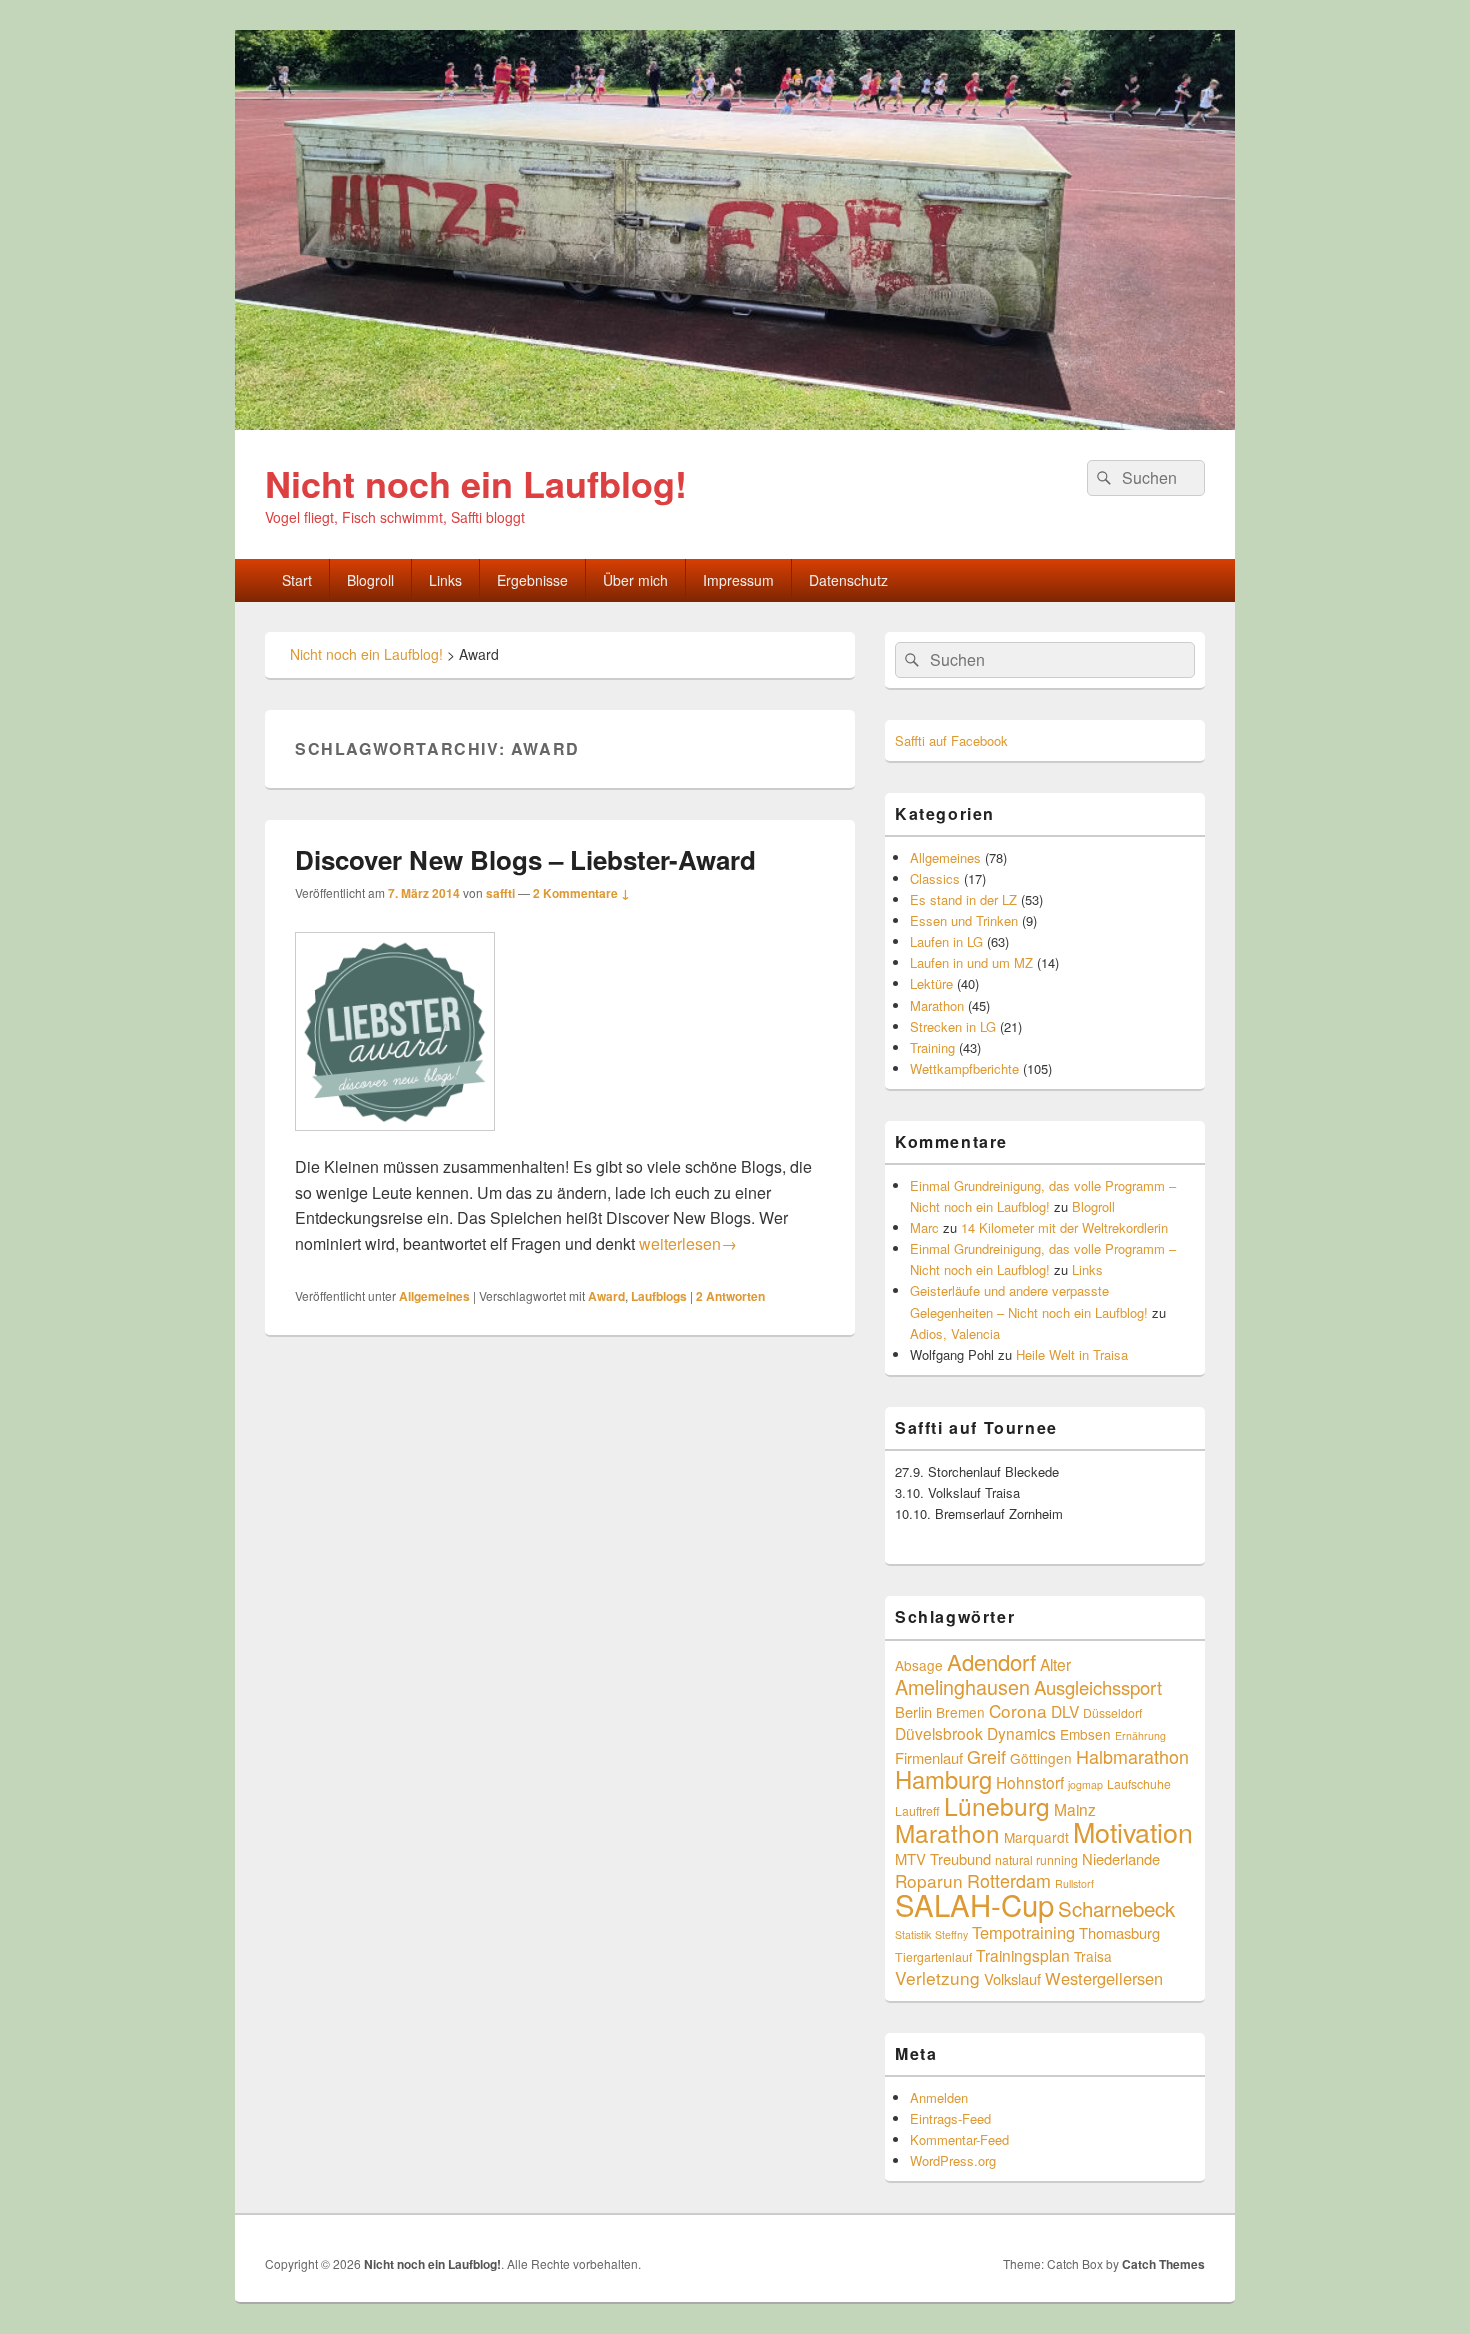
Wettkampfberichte (964, 1068)
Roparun (929, 1880)
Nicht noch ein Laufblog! (476, 483)
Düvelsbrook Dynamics (975, 1733)
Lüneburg (997, 1805)
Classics (935, 878)
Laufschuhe (1139, 1783)
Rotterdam (1009, 1880)
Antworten (730, 1296)
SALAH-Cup (974, 1904)
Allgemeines (434, 1296)
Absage (919, 1665)
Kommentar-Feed (959, 2139)
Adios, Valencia (955, 1333)
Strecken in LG (953, 1026)
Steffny (951, 1934)
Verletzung (937, 1977)
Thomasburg (1119, 1932)
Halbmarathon (1132, 1756)
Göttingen (1041, 1758)
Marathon (937, 1005)
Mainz (1075, 1809)
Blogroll (370, 580)
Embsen (1085, 1734)
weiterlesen (688, 1243)
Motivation (1133, 1831)
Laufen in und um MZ (971, 962)
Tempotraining (1023, 1932)
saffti (500, 893)
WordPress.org (953, 2160)
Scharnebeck (1116, 1908)
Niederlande (1121, 1858)
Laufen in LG (946, 941)
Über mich (635, 580)
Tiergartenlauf (933, 1956)
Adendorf (991, 1661)
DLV (1065, 1711)
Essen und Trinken (964, 920)
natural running (1036, 1859)
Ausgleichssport (1098, 1687)
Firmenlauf (929, 1757)
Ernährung (1140, 1735)
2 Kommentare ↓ (581, 893)
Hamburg (943, 1779)
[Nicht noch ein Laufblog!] (735, 423)
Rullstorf (1074, 1883)
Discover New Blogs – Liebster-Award (525, 859)
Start (297, 580)
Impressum (738, 580)
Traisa (1093, 1956)
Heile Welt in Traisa (1072, 1354)
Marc (924, 1227)
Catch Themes (1163, 2264)
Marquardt (1036, 1837)
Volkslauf (1012, 1978)
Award (606, 1296)
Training (932, 1047)
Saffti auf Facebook (951, 740)
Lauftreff (917, 1810)
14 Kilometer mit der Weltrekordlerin (1064, 1227)
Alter (1055, 1664)
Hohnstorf (1030, 1782)
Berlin (913, 1711)
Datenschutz (848, 580)
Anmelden (939, 2097)
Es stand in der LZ (963, 899)
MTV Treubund (943, 1858)
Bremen (960, 1712)
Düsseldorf (1112, 1712)
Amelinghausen (962, 1686)
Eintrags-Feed (950, 2118)
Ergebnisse (532, 580)
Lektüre (931, 983)
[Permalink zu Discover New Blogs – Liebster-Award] (395, 1140)
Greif (986, 1756)
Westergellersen (1104, 1978)
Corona (1018, 1710)
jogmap (1085, 1784)
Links (445, 580)
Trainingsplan (1023, 1955)
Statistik (913, 1934)
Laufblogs (659, 1296)
